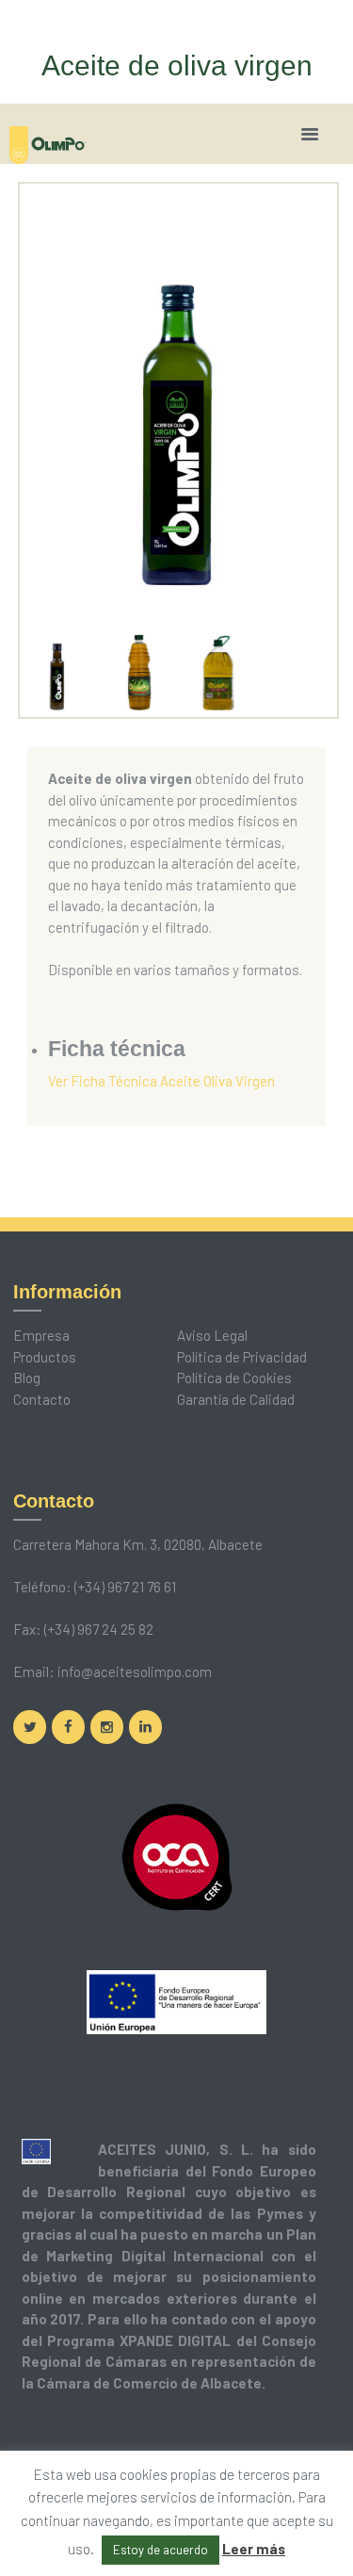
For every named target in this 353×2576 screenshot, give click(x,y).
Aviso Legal (212, 1335)
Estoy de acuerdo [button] (160, 2550)
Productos (45, 1357)
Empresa (41, 1335)
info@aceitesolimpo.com (135, 1671)
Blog (27, 1378)
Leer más (254, 2549)
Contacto (42, 1399)
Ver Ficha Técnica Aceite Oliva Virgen (161, 1081)
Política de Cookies (234, 1378)
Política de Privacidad (242, 1357)
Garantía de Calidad (236, 1399)
